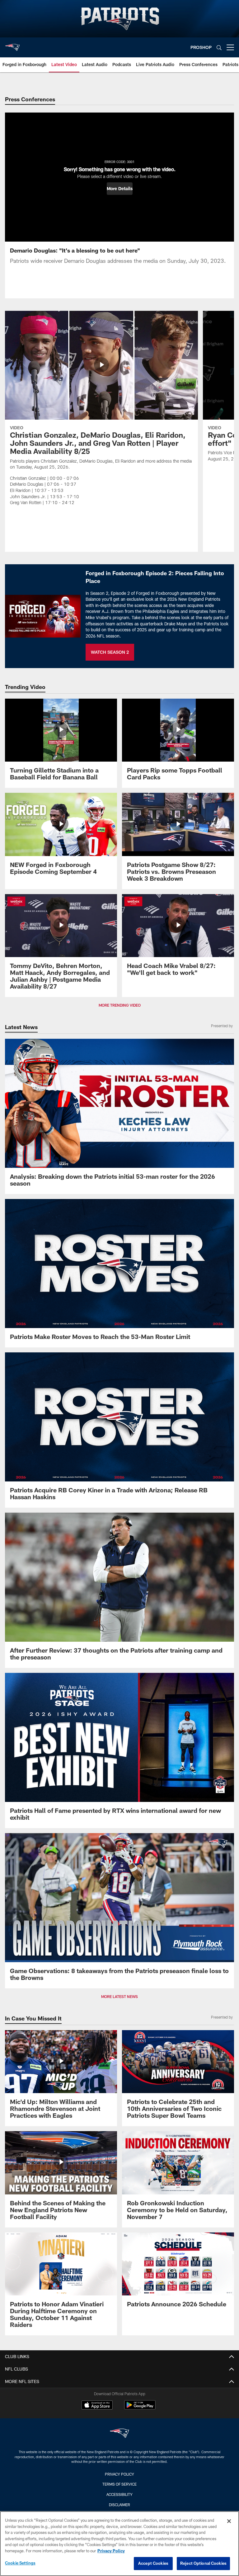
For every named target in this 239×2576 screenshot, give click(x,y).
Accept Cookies (153, 2563)
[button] (120, 189)
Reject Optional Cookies (203, 2563)
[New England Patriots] (119, 2434)
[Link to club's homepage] (12, 45)
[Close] (229, 2521)
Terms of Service (119, 2484)
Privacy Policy (119, 2474)
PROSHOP (201, 47)
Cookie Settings (20, 2563)
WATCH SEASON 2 (110, 652)
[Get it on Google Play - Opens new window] (140, 2408)
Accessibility (119, 2494)
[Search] (219, 48)
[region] (119, 2544)
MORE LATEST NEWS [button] (119, 1996)
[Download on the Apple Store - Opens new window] (97, 2406)
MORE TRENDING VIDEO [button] (120, 1005)
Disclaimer (119, 2505)
